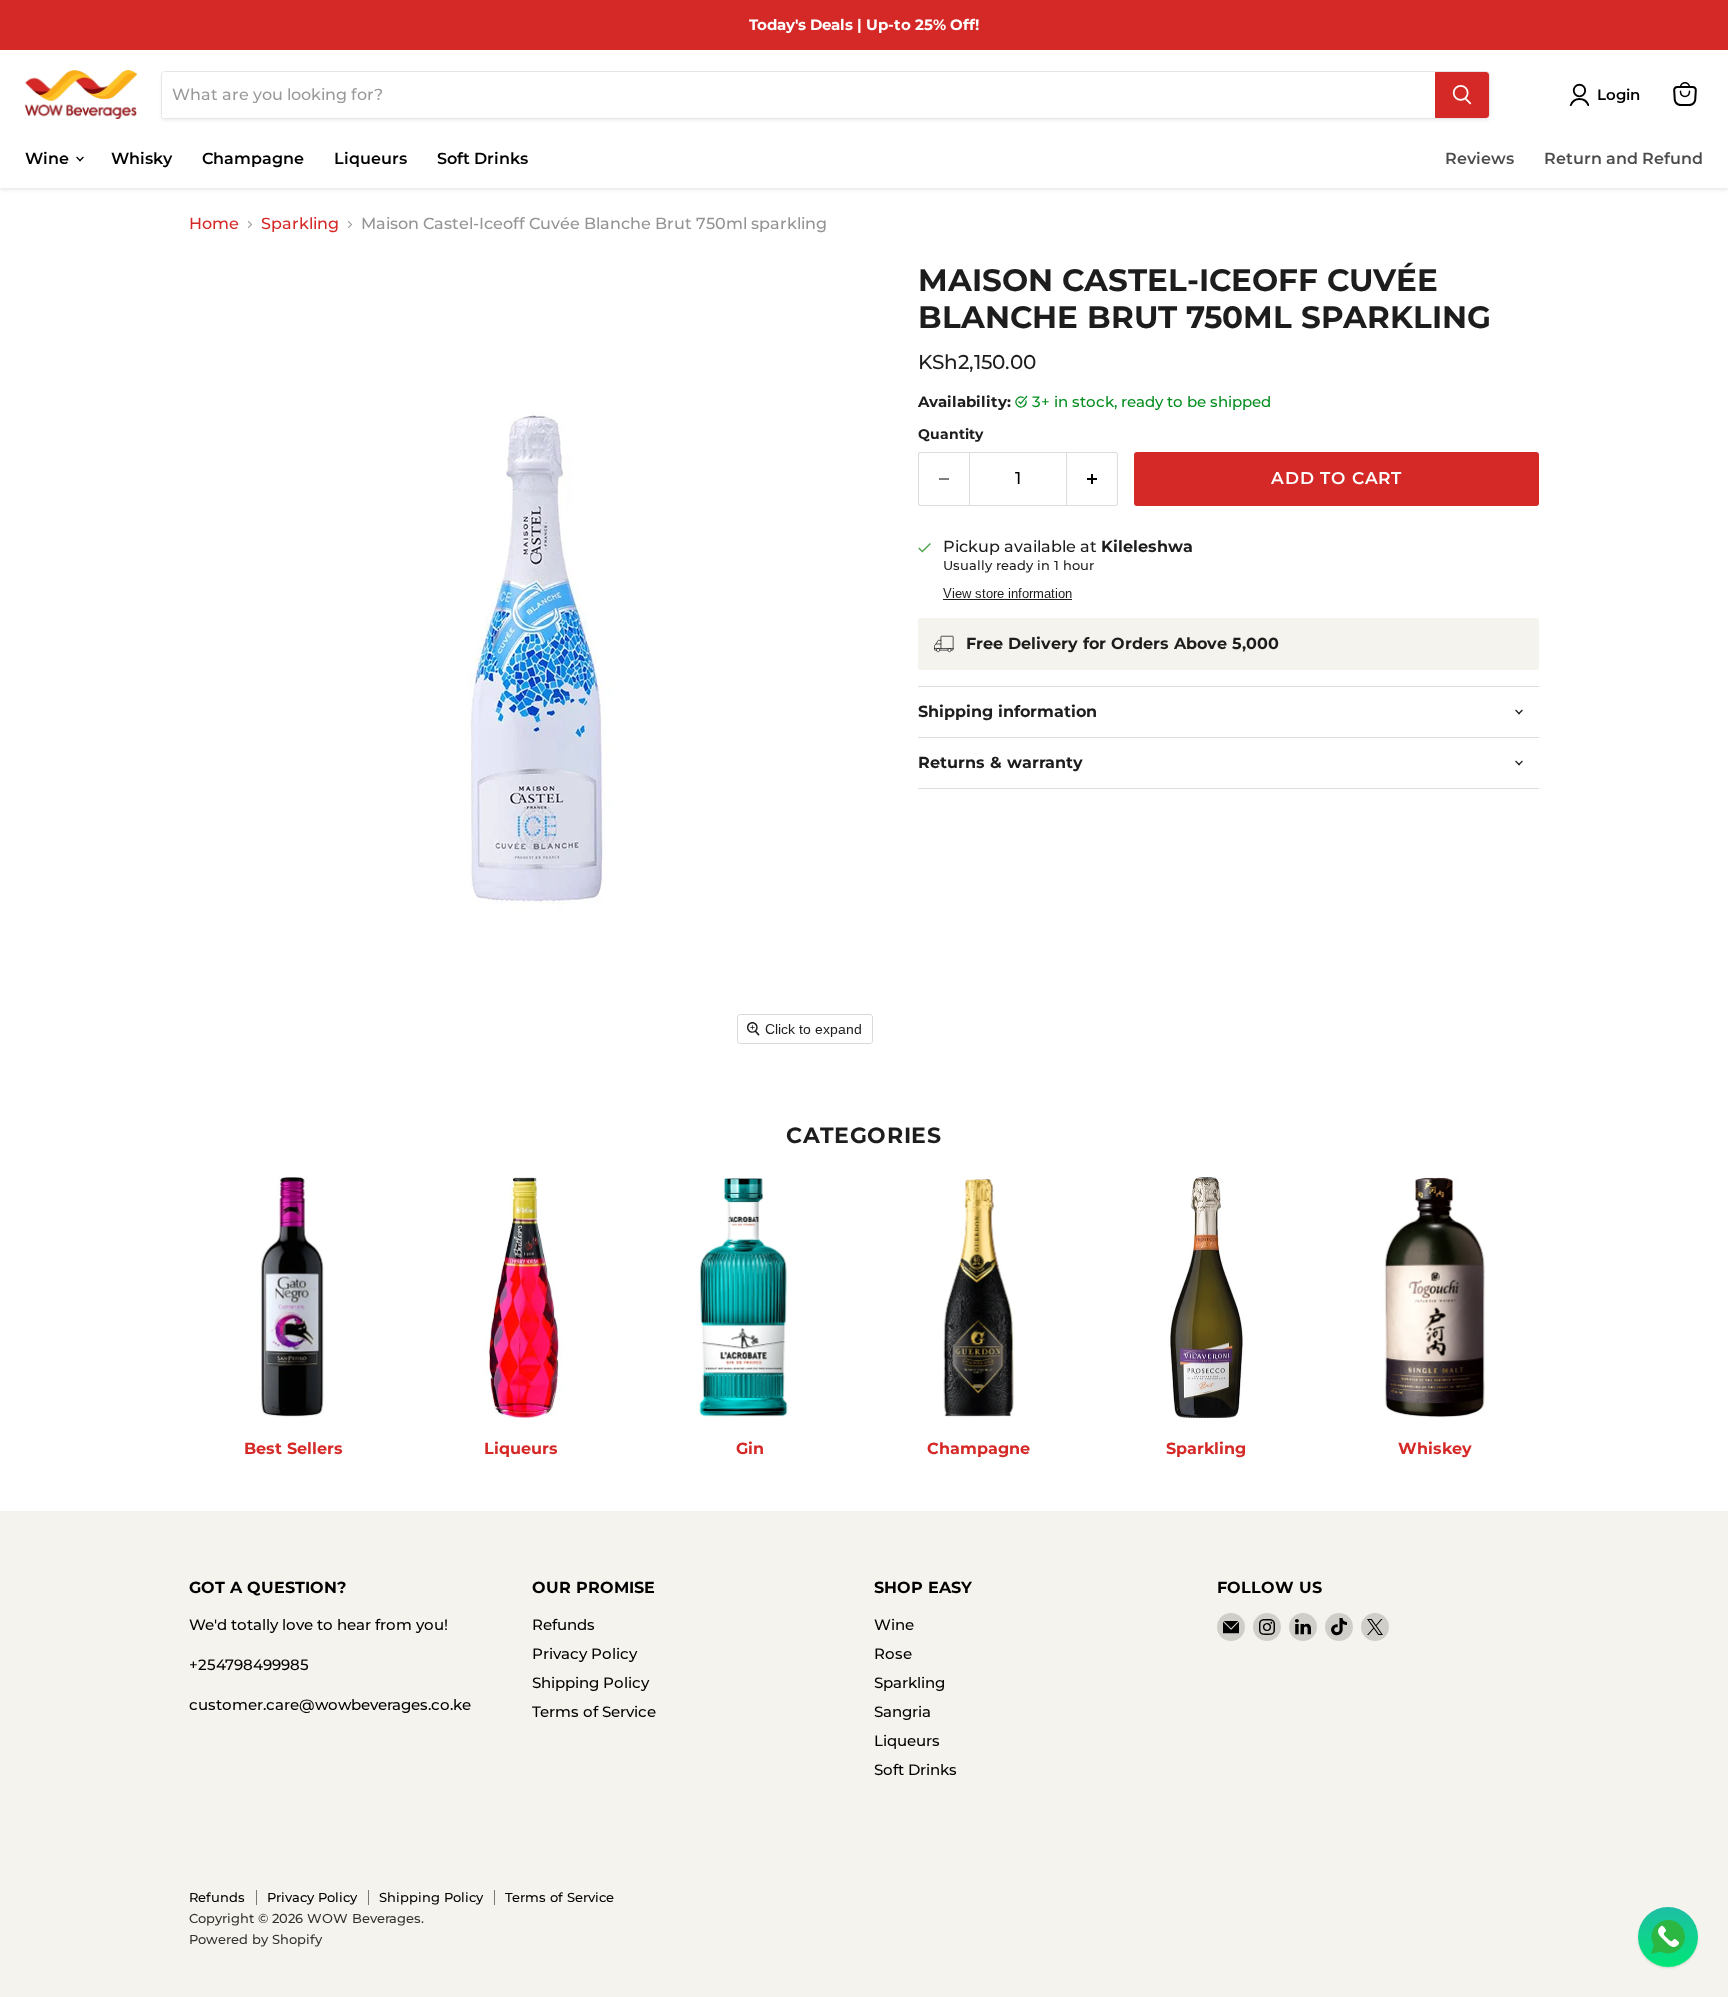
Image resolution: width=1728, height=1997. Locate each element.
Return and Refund (1623, 157)
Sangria (902, 1711)
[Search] (1462, 94)
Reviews (1479, 157)
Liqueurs (370, 157)
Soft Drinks (482, 157)
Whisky (141, 157)
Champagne (253, 157)
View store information (1007, 594)
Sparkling (300, 224)
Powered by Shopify (255, 1939)
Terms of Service (594, 1711)
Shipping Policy (590, 1682)
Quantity (950, 434)
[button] (1608, 95)
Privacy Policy (584, 1653)
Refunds (563, 1624)
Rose (893, 1653)
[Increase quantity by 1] (1092, 479)
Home (214, 224)
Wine (49, 157)
